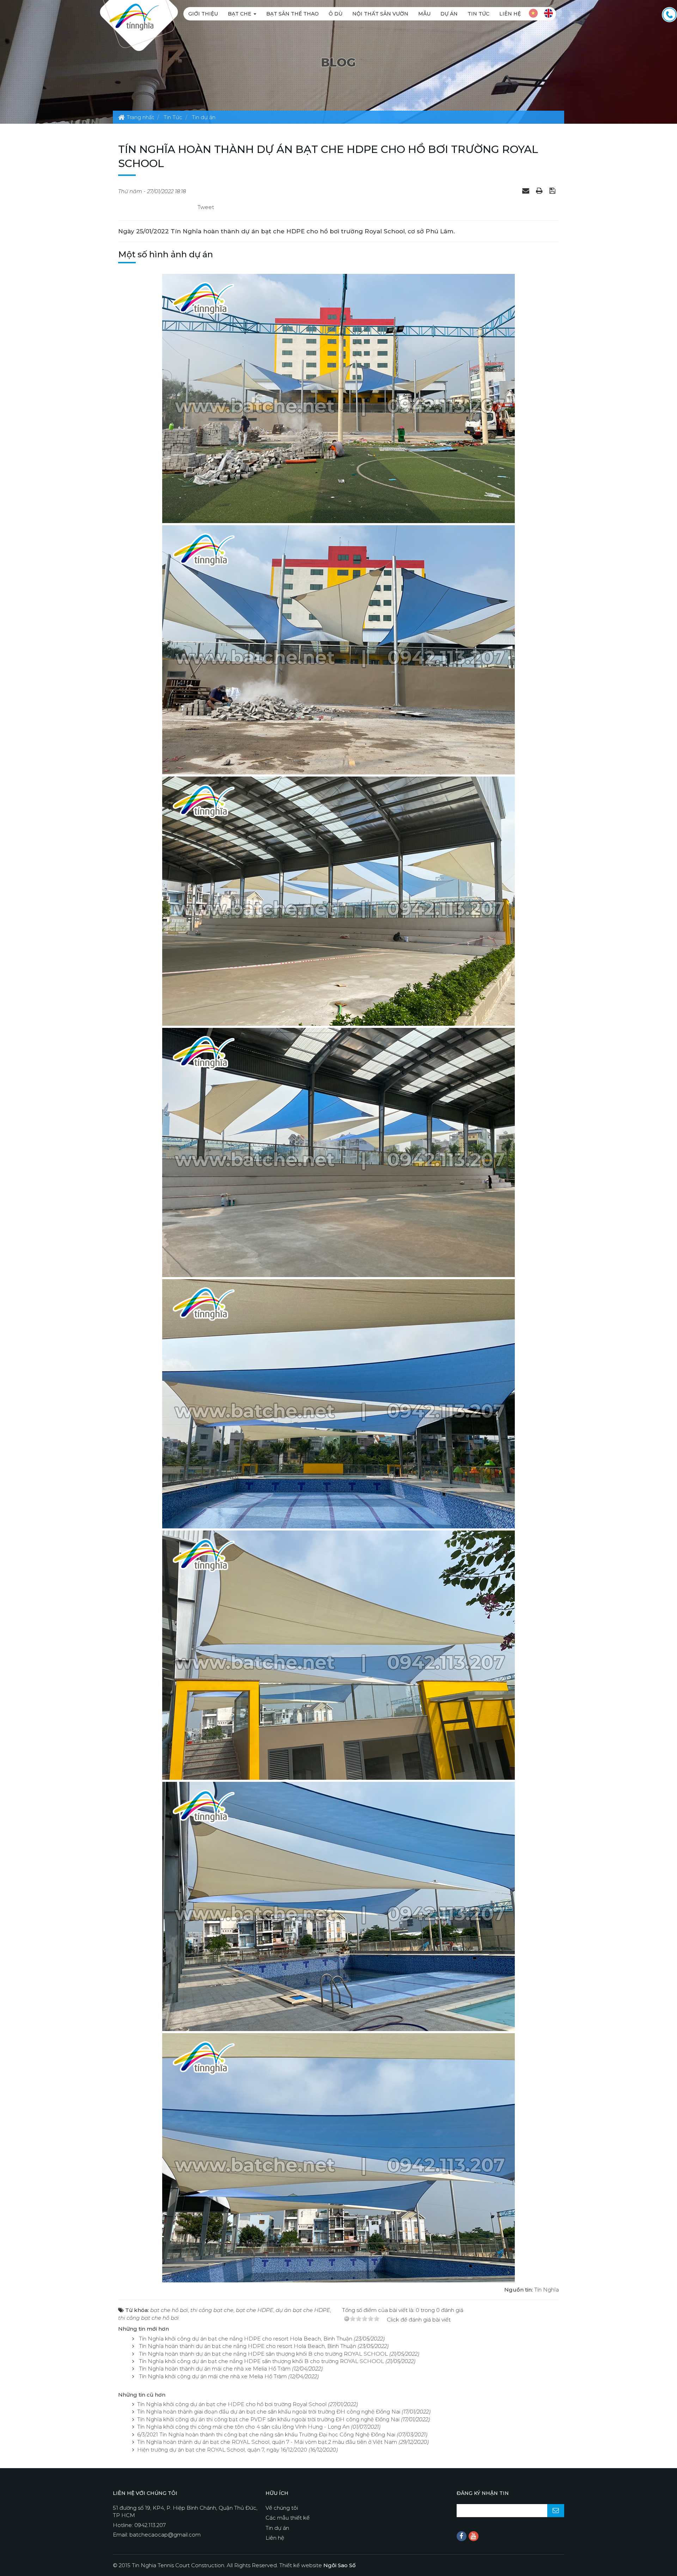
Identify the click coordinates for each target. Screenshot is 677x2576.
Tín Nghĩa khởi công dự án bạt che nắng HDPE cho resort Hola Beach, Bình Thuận (246, 2339)
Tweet (206, 207)
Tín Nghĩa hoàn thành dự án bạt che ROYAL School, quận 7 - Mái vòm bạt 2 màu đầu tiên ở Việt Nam (267, 2442)
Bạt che (240, 14)
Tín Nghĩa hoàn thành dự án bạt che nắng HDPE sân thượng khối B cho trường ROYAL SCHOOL (263, 2354)
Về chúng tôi (282, 2508)
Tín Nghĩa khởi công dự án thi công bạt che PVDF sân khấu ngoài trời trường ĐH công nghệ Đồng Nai (268, 2419)
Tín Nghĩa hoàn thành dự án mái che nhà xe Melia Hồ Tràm (215, 2369)
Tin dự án (277, 2528)
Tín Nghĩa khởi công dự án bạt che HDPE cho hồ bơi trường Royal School (232, 2404)
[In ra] (540, 190)
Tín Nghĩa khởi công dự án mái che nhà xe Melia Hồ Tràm (213, 2376)
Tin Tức (478, 14)
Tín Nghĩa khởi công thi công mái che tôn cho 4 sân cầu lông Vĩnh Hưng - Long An (243, 2427)
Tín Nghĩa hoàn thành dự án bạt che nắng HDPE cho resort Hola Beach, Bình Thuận (248, 2346)
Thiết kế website (318, 2565)
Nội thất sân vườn (380, 14)
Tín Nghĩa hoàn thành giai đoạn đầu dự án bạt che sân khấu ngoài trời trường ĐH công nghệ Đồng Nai (269, 2412)
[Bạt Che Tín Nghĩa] (134, 16)
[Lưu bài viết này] (553, 190)
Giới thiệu (203, 14)
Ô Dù (336, 14)
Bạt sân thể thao (292, 14)
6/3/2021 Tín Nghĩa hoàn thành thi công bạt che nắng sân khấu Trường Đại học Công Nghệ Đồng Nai (266, 2434)
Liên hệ (510, 14)
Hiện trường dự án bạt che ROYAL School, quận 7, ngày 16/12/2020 (222, 2450)
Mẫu (424, 14)
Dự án (449, 14)
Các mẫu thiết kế (288, 2518)
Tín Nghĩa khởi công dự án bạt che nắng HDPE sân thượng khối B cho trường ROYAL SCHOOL (261, 2361)
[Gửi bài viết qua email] (527, 190)
